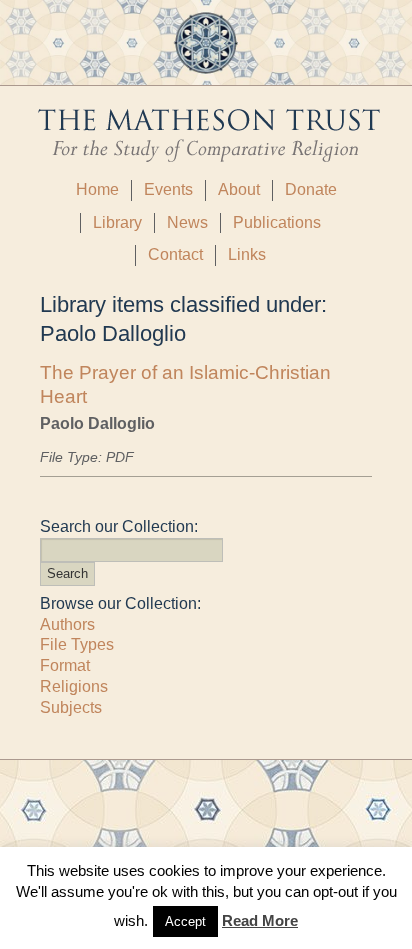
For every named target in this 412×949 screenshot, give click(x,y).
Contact (175, 254)
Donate (311, 189)
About (239, 189)
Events (168, 189)
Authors (67, 624)
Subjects (71, 707)
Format (65, 665)
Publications (277, 222)
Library (117, 222)
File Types (77, 644)
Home (97, 189)
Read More (260, 920)
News (187, 222)
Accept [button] (185, 921)
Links (247, 254)
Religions (74, 686)
